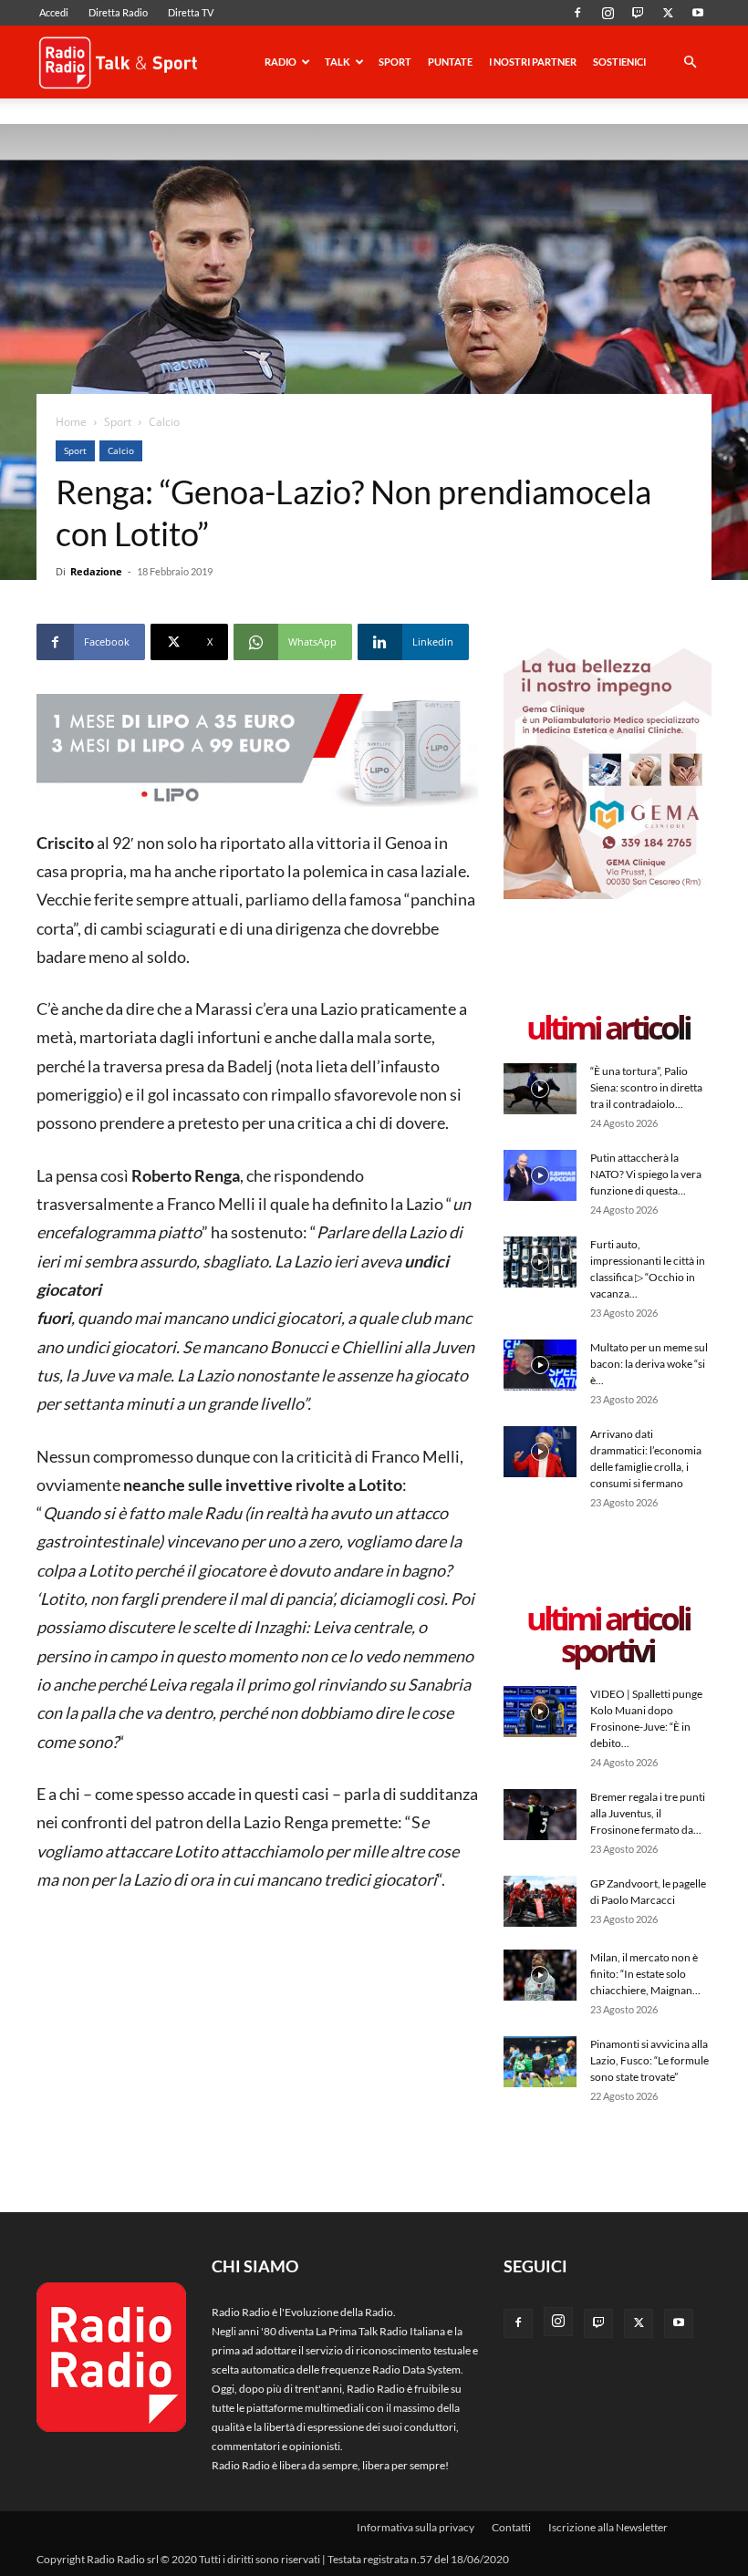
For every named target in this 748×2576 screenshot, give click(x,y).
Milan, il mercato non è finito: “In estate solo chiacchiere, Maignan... (645, 1974)
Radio (280, 62)
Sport (395, 62)
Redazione (96, 571)
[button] (690, 63)
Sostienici (619, 62)
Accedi (54, 12)
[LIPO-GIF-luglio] (257, 752)
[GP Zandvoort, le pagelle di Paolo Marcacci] (540, 1901)
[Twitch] (638, 13)
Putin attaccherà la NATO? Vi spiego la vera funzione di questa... (646, 1174)
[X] (668, 13)
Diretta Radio (118, 12)
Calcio (121, 450)
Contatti (511, 2527)
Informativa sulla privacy (416, 2527)
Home (71, 422)
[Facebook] (577, 13)
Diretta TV (191, 12)
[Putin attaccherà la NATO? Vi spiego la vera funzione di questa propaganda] (540, 1175)
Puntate (450, 62)
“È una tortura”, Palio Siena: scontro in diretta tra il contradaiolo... (646, 1087)
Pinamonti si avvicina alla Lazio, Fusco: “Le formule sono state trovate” (649, 2060)
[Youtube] (698, 13)
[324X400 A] (608, 895)
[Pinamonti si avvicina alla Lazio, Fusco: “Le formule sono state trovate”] (540, 2061)
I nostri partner (533, 62)
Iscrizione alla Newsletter (608, 2527)
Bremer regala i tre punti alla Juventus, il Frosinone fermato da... (648, 1813)
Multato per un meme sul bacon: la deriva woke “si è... (649, 1364)
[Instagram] (608, 13)
